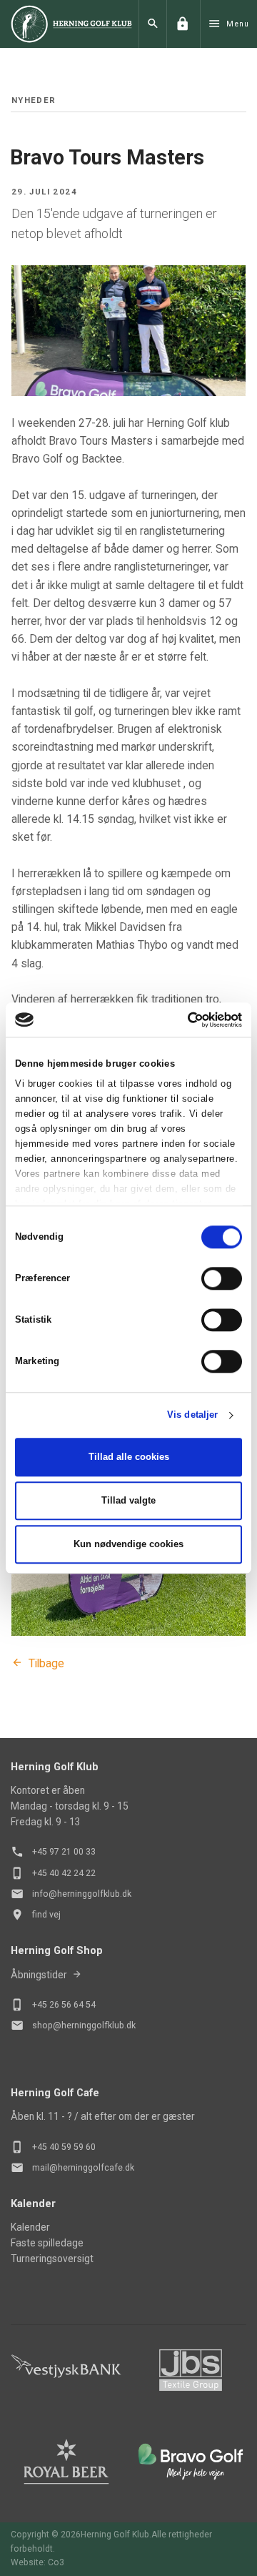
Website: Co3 (37, 2562)
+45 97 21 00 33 (64, 1852)
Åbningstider (39, 1975)
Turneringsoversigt (52, 2259)
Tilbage (46, 1663)
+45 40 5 (49, 2147)
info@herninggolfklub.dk (82, 1894)
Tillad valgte (128, 1500)
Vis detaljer (192, 1415)
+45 (41, 2005)
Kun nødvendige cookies (128, 1544)
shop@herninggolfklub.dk (84, 2025)
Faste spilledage (47, 2243)
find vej (46, 1915)
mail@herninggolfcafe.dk (83, 2168)
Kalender (30, 2227)
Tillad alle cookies (129, 1457)
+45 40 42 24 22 (64, 1873)
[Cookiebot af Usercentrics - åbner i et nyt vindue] (182, 1020)
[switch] (222, 1278)
